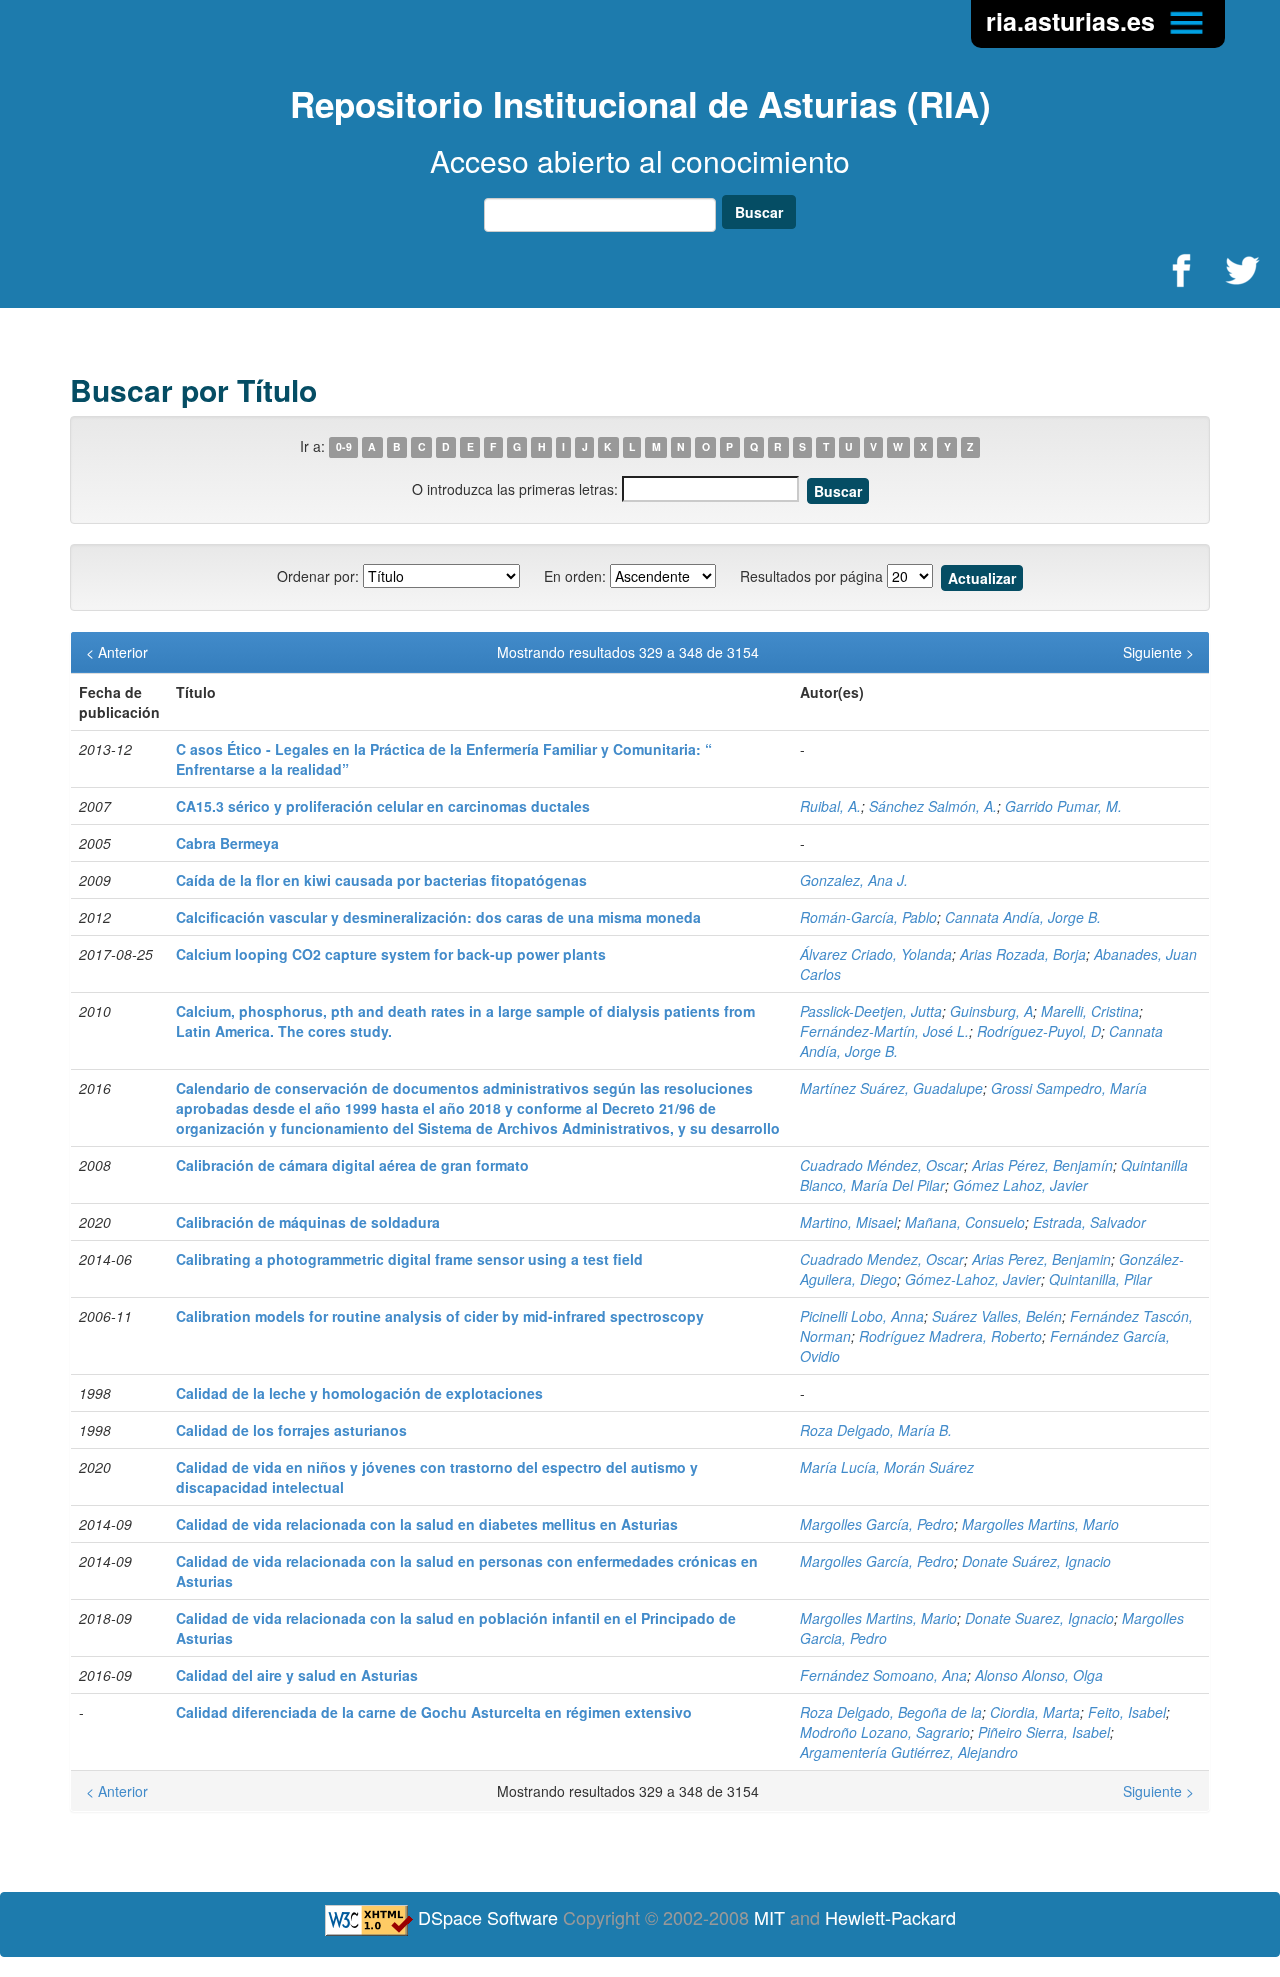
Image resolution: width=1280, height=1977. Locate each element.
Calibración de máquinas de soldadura (308, 1222)
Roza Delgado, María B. (876, 1430)
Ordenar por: (318, 576)
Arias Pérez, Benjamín (1042, 1165)
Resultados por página (811, 576)
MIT (769, 1917)
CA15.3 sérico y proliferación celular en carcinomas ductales (383, 806)
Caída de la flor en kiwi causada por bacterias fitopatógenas (381, 880)
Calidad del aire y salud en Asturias (297, 1675)
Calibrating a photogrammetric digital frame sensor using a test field (409, 1259)
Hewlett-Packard (890, 1917)
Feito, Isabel (1127, 1712)
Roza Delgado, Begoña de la (891, 1712)
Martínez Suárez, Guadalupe (891, 1088)
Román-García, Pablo (868, 917)
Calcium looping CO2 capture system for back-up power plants (391, 954)
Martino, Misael (848, 1222)
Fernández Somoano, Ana (883, 1675)
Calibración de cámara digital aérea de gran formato (352, 1165)
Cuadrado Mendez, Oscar (882, 1259)
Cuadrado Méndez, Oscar (882, 1165)
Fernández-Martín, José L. (884, 1031)
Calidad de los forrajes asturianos (291, 1430)
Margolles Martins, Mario (1040, 1524)
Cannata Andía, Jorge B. (1023, 917)
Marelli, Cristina (1090, 1011)
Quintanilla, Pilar (1100, 1279)
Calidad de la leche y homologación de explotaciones (359, 1393)
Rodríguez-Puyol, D (1039, 1031)
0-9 (344, 447)
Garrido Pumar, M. (1063, 806)
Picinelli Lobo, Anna (862, 1316)
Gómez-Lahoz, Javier (973, 1279)
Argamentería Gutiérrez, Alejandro (909, 1752)
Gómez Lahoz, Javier (1020, 1185)
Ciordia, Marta (1035, 1712)
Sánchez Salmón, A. (933, 806)
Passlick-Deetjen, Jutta (871, 1011)
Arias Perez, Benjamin (1041, 1259)
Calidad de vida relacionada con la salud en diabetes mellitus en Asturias (427, 1524)
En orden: (575, 576)
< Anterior (117, 652)
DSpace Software (488, 1917)
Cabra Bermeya (227, 843)
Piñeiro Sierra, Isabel (1044, 1732)
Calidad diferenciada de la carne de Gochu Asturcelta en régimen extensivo (434, 1712)
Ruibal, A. (830, 806)
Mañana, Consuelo (965, 1222)
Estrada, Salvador (1089, 1222)
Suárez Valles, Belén (997, 1316)
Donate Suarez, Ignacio (1039, 1618)
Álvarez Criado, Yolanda (876, 954)
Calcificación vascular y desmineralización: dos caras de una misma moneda (438, 917)
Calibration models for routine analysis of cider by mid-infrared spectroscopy (440, 1316)
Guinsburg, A (991, 1011)
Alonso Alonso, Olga (1039, 1675)
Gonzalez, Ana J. (854, 880)
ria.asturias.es (1074, 21)
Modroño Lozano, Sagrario (885, 1732)
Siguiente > (1158, 652)
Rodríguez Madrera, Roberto (950, 1336)
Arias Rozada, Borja (1023, 954)
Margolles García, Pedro (877, 1524)
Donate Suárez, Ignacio (1036, 1561)
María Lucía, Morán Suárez (887, 1467)
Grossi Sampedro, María (1069, 1088)
